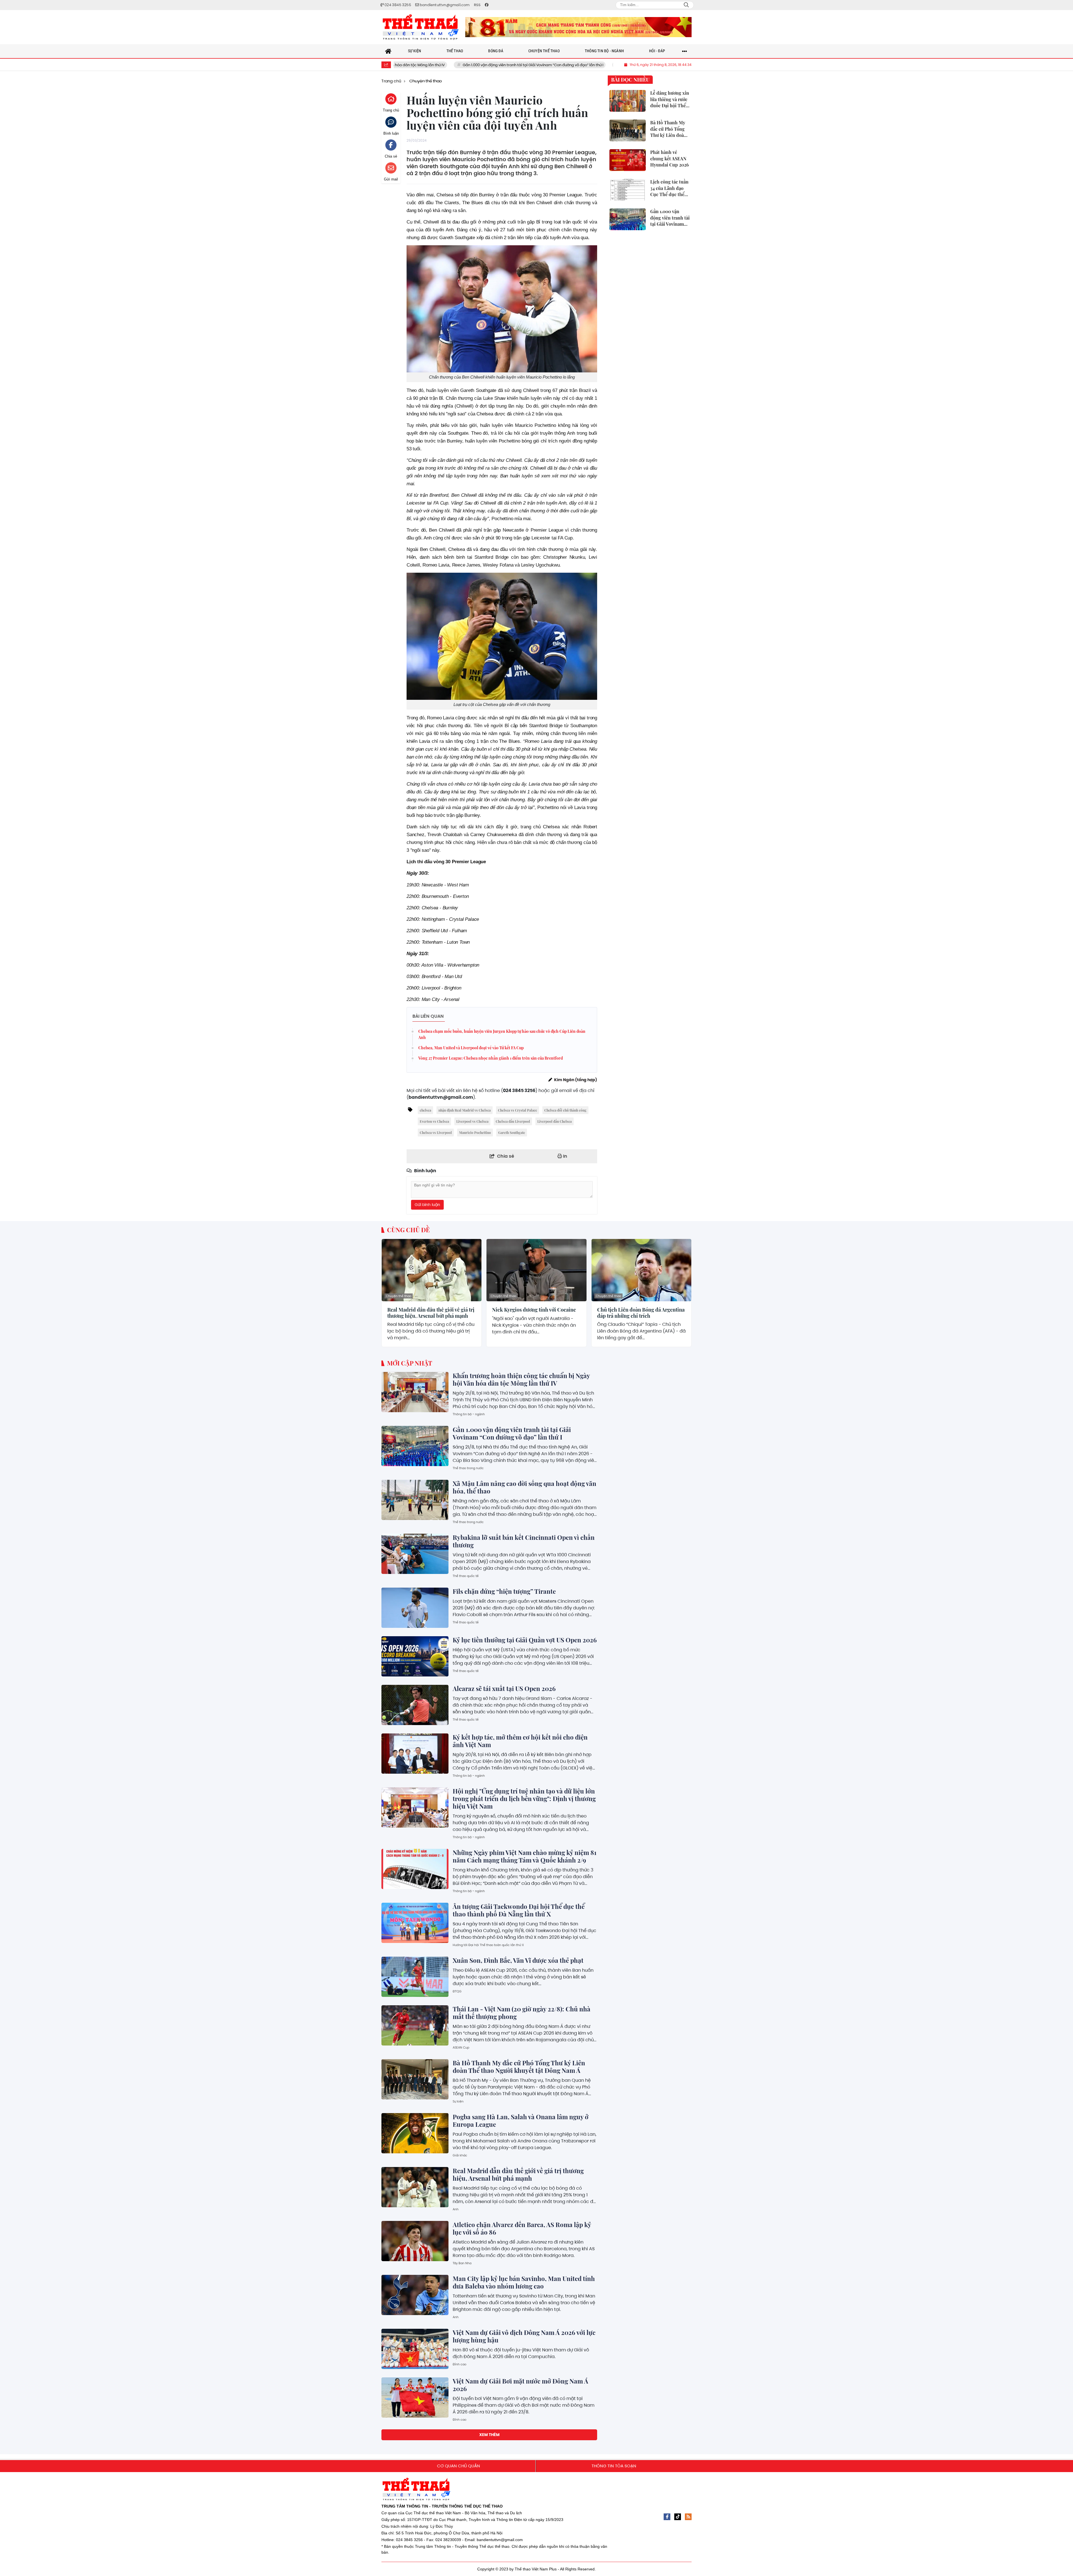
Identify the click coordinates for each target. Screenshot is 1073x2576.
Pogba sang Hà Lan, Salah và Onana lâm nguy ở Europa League (521, 2120)
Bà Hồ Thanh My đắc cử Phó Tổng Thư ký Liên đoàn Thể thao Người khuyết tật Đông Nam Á (519, 2067)
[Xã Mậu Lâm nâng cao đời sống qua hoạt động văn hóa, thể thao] (415, 1500)
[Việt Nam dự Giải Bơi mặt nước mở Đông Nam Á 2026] (415, 2397)
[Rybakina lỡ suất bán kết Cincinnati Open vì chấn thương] (415, 1554)
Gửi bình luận (427, 1205)
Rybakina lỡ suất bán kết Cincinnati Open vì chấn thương (524, 1541)
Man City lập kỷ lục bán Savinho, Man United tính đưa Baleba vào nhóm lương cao (524, 2282)
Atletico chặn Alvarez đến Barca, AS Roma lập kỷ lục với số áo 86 (522, 2228)
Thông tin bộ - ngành (469, 1414)
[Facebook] (667, 2517)
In (565, 1156)
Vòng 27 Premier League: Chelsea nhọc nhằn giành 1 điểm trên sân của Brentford (491, 1058)
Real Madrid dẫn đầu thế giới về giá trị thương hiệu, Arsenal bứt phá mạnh (431, 1313)
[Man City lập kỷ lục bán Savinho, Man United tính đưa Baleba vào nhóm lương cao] (415, 2295)
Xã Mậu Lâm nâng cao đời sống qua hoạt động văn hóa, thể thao (550, 65)
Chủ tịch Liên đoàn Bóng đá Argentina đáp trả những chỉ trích (641, 1313)
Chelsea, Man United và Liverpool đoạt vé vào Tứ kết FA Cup (471, 1048)
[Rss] (688, 2517)
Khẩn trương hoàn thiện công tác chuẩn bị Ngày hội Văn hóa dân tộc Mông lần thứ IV (521, 1379)
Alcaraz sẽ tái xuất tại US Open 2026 (505, 1688)
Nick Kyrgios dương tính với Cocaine (534, 1310)
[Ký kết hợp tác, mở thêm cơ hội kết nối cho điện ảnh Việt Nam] (415, 1754)
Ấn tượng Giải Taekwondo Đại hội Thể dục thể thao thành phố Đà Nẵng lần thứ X (519, 1910)
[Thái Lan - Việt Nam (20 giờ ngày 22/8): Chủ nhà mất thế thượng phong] (415, 2025)
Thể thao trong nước (468, 1468)
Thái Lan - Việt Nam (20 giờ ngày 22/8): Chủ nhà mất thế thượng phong (522, 2013)
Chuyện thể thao (399, 1296)
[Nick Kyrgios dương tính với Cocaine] (536, 1270)
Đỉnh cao (460, 2364)
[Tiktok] (678, 2517)
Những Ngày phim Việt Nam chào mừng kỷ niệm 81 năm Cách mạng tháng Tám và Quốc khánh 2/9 (525, 1856)
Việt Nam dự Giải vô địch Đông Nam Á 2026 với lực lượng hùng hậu (524, 2336)
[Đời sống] (578, 27)
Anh (456, 2209)
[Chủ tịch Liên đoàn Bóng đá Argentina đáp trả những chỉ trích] (641, 1270)
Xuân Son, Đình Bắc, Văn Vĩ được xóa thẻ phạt (518, 1960)
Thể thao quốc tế (466, 1576)
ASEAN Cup (461, 2047)
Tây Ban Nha (462, 2263)
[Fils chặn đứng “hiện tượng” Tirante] (415, 1608)
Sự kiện (458, 2101)
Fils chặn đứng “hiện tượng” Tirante (504, 1591)
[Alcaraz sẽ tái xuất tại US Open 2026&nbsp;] (415, 1705)
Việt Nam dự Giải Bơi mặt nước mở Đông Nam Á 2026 (520, 2385)
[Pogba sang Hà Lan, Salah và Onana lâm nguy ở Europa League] (415, 2133)
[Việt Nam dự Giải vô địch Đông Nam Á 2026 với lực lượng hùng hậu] (415, 2349)
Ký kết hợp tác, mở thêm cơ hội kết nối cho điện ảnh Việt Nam (520, 1741)
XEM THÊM (489, 2435)
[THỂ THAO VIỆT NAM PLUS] (421, 27)
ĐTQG (457, 1991)
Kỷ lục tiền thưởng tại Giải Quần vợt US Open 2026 (525, 1640)
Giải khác (460, 2155)
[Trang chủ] (388, 51)
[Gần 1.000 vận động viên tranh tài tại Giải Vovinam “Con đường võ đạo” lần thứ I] (415, 1446)
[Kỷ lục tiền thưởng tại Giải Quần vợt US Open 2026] (415, 1656)
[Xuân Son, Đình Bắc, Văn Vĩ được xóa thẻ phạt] (415, 1977)
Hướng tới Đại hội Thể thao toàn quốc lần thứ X (488, 1945)
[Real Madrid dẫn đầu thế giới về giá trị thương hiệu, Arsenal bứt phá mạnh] (432, 1270)
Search (686, 5)
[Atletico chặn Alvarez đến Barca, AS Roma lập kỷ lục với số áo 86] (415, 2241)
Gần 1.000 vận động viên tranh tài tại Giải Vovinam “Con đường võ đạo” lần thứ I (404, 65)
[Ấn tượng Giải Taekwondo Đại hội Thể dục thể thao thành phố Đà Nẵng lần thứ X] (415, 1923)
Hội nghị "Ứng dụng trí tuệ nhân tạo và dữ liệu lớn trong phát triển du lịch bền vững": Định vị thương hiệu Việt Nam (524, 1799)
